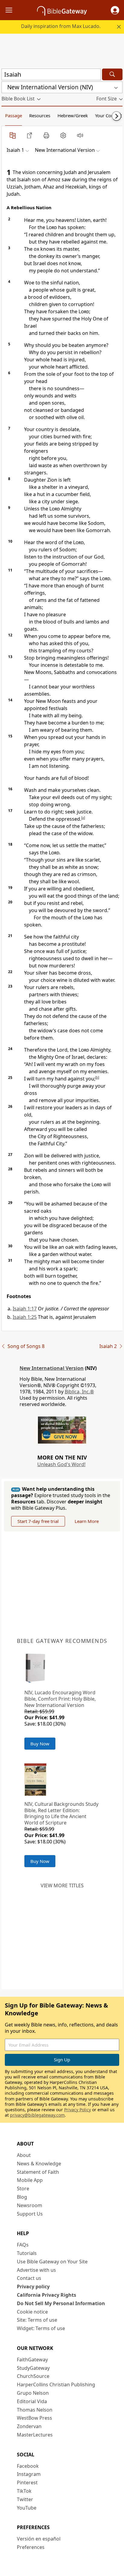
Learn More (87, 1521)
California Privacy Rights (46, 2295)
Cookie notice (32, 2312)
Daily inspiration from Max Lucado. (61, 26)
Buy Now (40, 1744)
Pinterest (27, 2483)
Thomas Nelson (35, 2410)
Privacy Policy (77, 2110)
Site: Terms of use (37, 2320)
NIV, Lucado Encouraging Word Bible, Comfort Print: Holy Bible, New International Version (60, 1699)
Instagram (29, 2474)
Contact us (29, 2278)
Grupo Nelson (33, 2393)
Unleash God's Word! (61, 1464)
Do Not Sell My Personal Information (61, 2303)
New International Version (52, 1368)
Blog (22, 2197)
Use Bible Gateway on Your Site (52, 2262)
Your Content (108, 115)
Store (23, 2189)
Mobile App (30, 2180)
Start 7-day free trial (38, 1521)
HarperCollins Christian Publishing (56, 2385)
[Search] (112, 74)
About (24, 2155)
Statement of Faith (38, 2172)
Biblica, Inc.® (79, 1392)
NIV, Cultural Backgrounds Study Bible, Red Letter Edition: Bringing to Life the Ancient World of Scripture (61, 1813)
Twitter (25, 2499)
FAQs (23, 2245)
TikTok (24, 2491)
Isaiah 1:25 (25, 1317)
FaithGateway (32, 2360)
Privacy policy (33, 2287)
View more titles (62, 1885)
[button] (115, 10)
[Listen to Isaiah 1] (80, 135)
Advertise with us (36, 2270)
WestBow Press (34, 2418)
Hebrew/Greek (73, 115)
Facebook (28, 2466)
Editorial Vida (32, 2401)
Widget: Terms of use (41, 2328)
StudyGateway (33, 2368)
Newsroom (29, 2205)
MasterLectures (35, 2435)
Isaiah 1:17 (25, 1309)
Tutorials (27, 2253)
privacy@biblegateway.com (37, 2115)
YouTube (27, 2508)
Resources (40, 115)
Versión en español (39, 2539)
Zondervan (29, 2426)
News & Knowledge (39, 2164)
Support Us (30, 2214)
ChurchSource (33, 2376)
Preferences (31, 2547)
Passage (14, 115)
